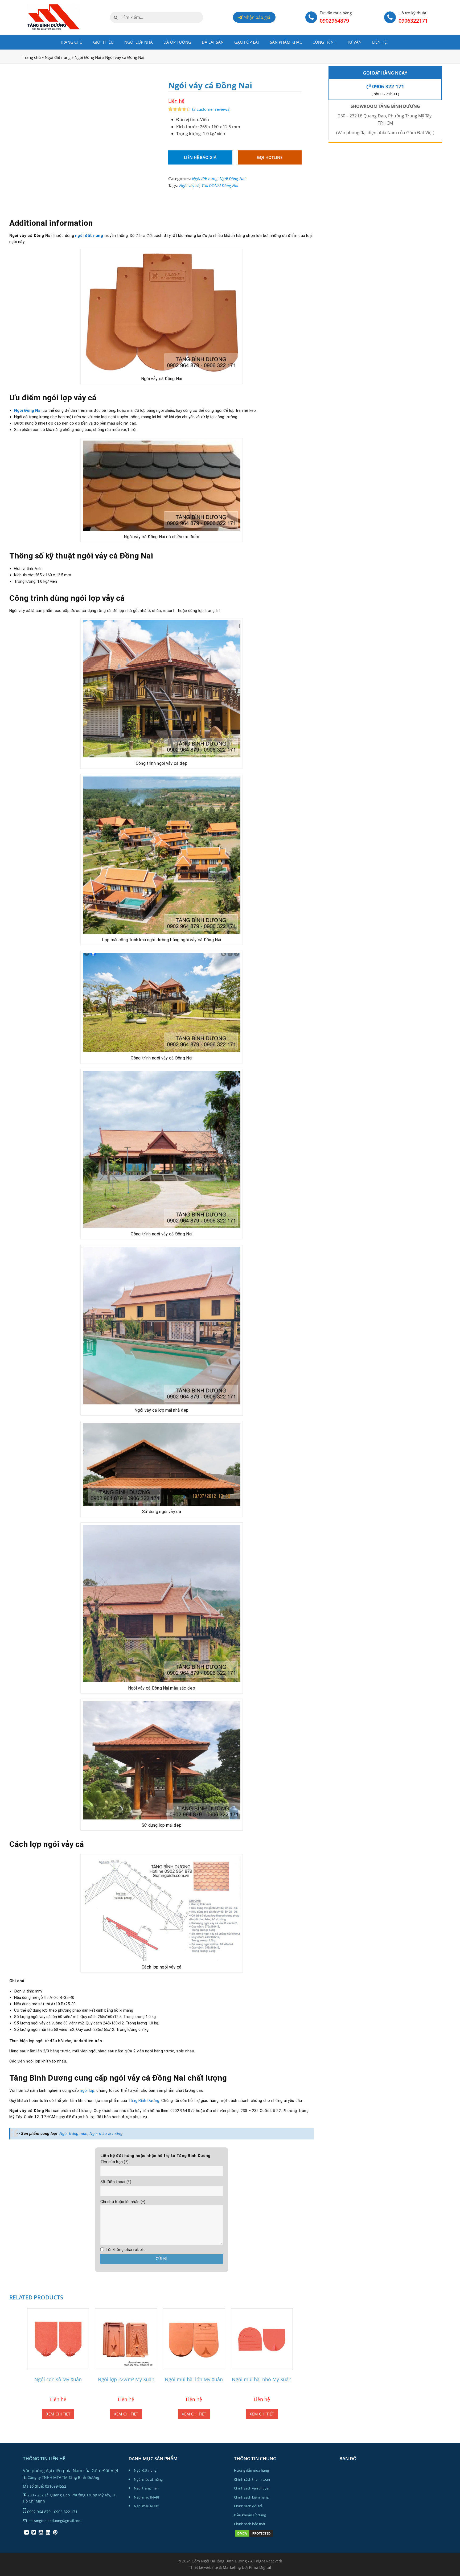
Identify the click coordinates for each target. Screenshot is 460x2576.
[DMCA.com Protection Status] (254, 2536)
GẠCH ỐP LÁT (247, 42)
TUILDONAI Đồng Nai (220, 186)
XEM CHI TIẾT (58, 2414)
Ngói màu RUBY (146, 2506)
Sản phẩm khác (286, 42)
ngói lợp (87, 2090)
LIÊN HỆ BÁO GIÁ (200, 157)
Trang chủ (71, 42)
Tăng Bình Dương (144, 2101)
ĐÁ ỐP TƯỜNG (177, 42)
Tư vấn (354, 42)
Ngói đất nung (58, 57)
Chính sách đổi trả (248, 2506)
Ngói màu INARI (147, 2497)
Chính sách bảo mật (250, 2524)
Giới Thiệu (103, 42)
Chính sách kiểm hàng (251, 2497)
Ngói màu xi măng (106, 2134)
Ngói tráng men (73, 2134)
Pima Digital (260, 2567)
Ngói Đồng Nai (88, 57)
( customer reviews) (211, 109)
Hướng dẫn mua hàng (251, 2470)
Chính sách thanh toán (252, 2479)
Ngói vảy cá (189, 186)
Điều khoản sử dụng (250, 2515)
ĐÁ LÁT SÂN (213, 42)
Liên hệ (379, 42)
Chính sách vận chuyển (252, 2488)
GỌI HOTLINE (270, 157)
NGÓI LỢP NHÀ (139, 42)
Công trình (325, 42)
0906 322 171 (387, 86)
